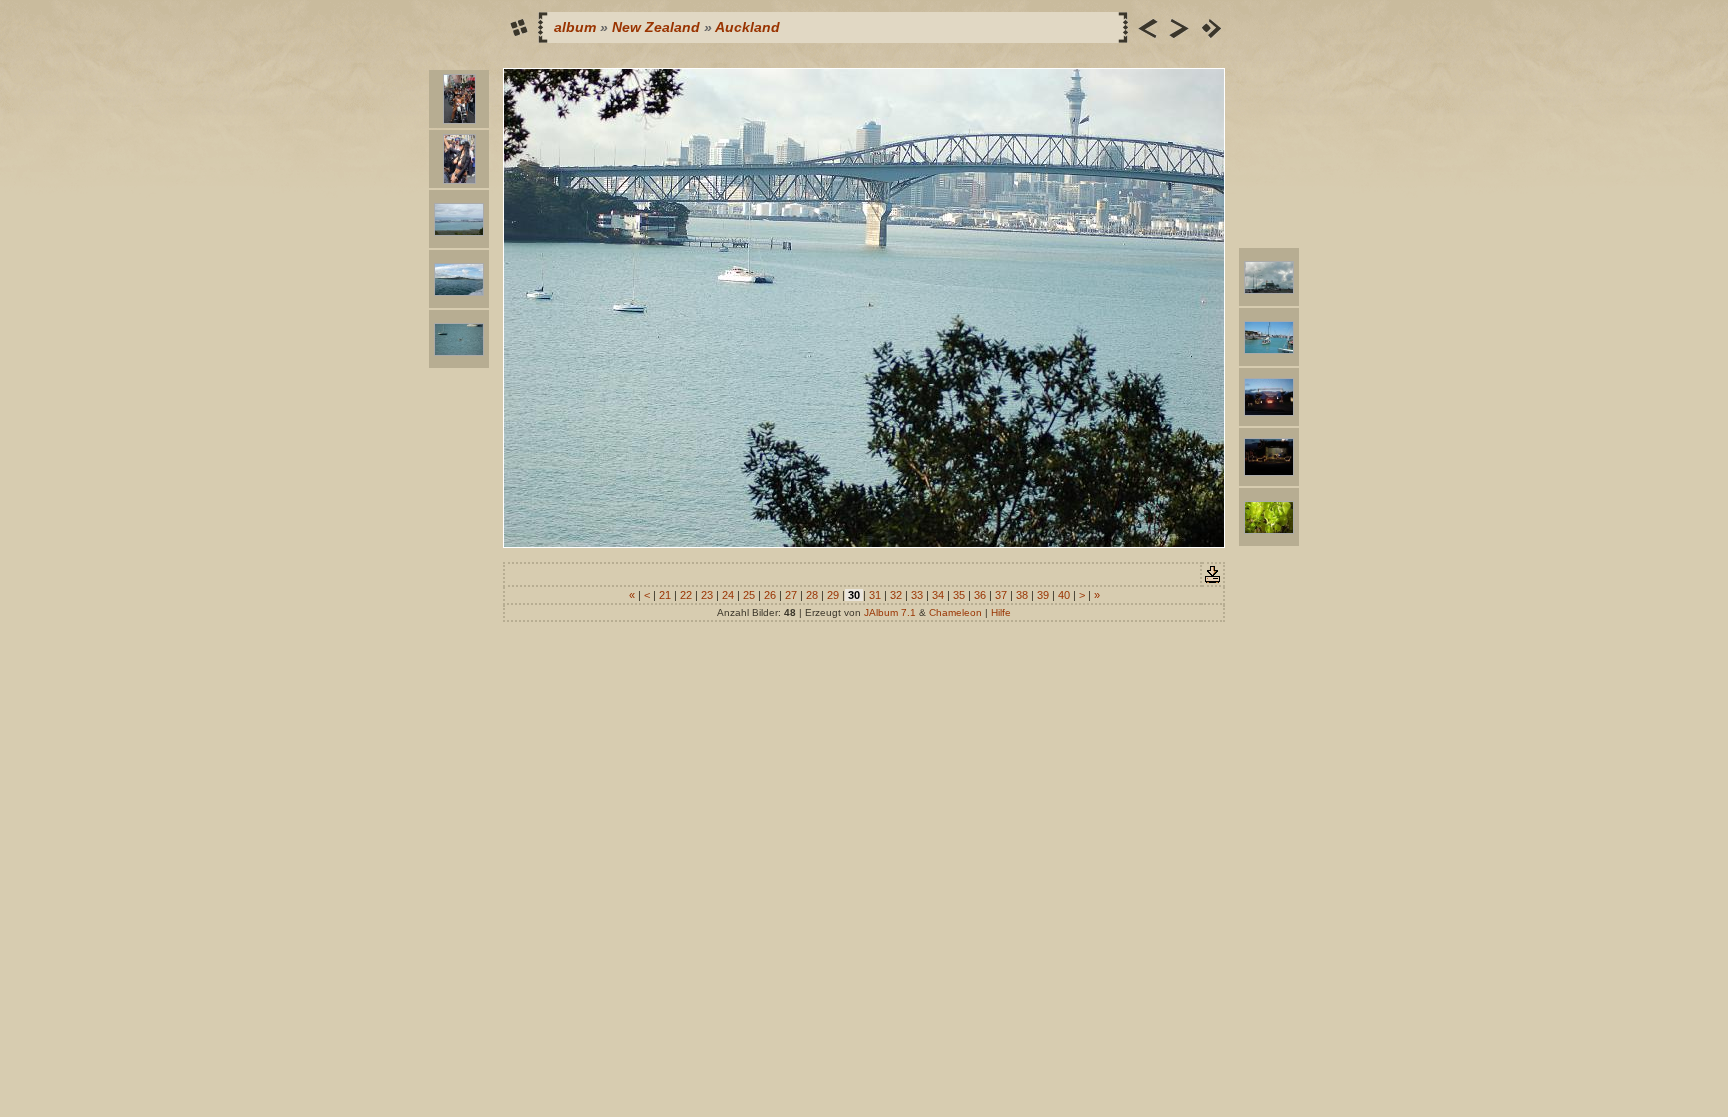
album (575, 27)
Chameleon (955, 612)
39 (1043, 595)
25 (749, 595)
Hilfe (1001, 612)
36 (980, 595)
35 (959, 595)
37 (1001, 595)
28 (812, 595)
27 (791, 595)
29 (833, 595)
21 (665, 595)
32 (896, 595)
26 (770, 595)
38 (1022, 595)
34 (938, 595)
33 (917, 595)
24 (728, 595)
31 (875, 595)
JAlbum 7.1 (890, 612)
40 (1064, 595)
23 (707, 595)
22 (686, 595)
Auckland (747, 27)
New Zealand (656, 27)
